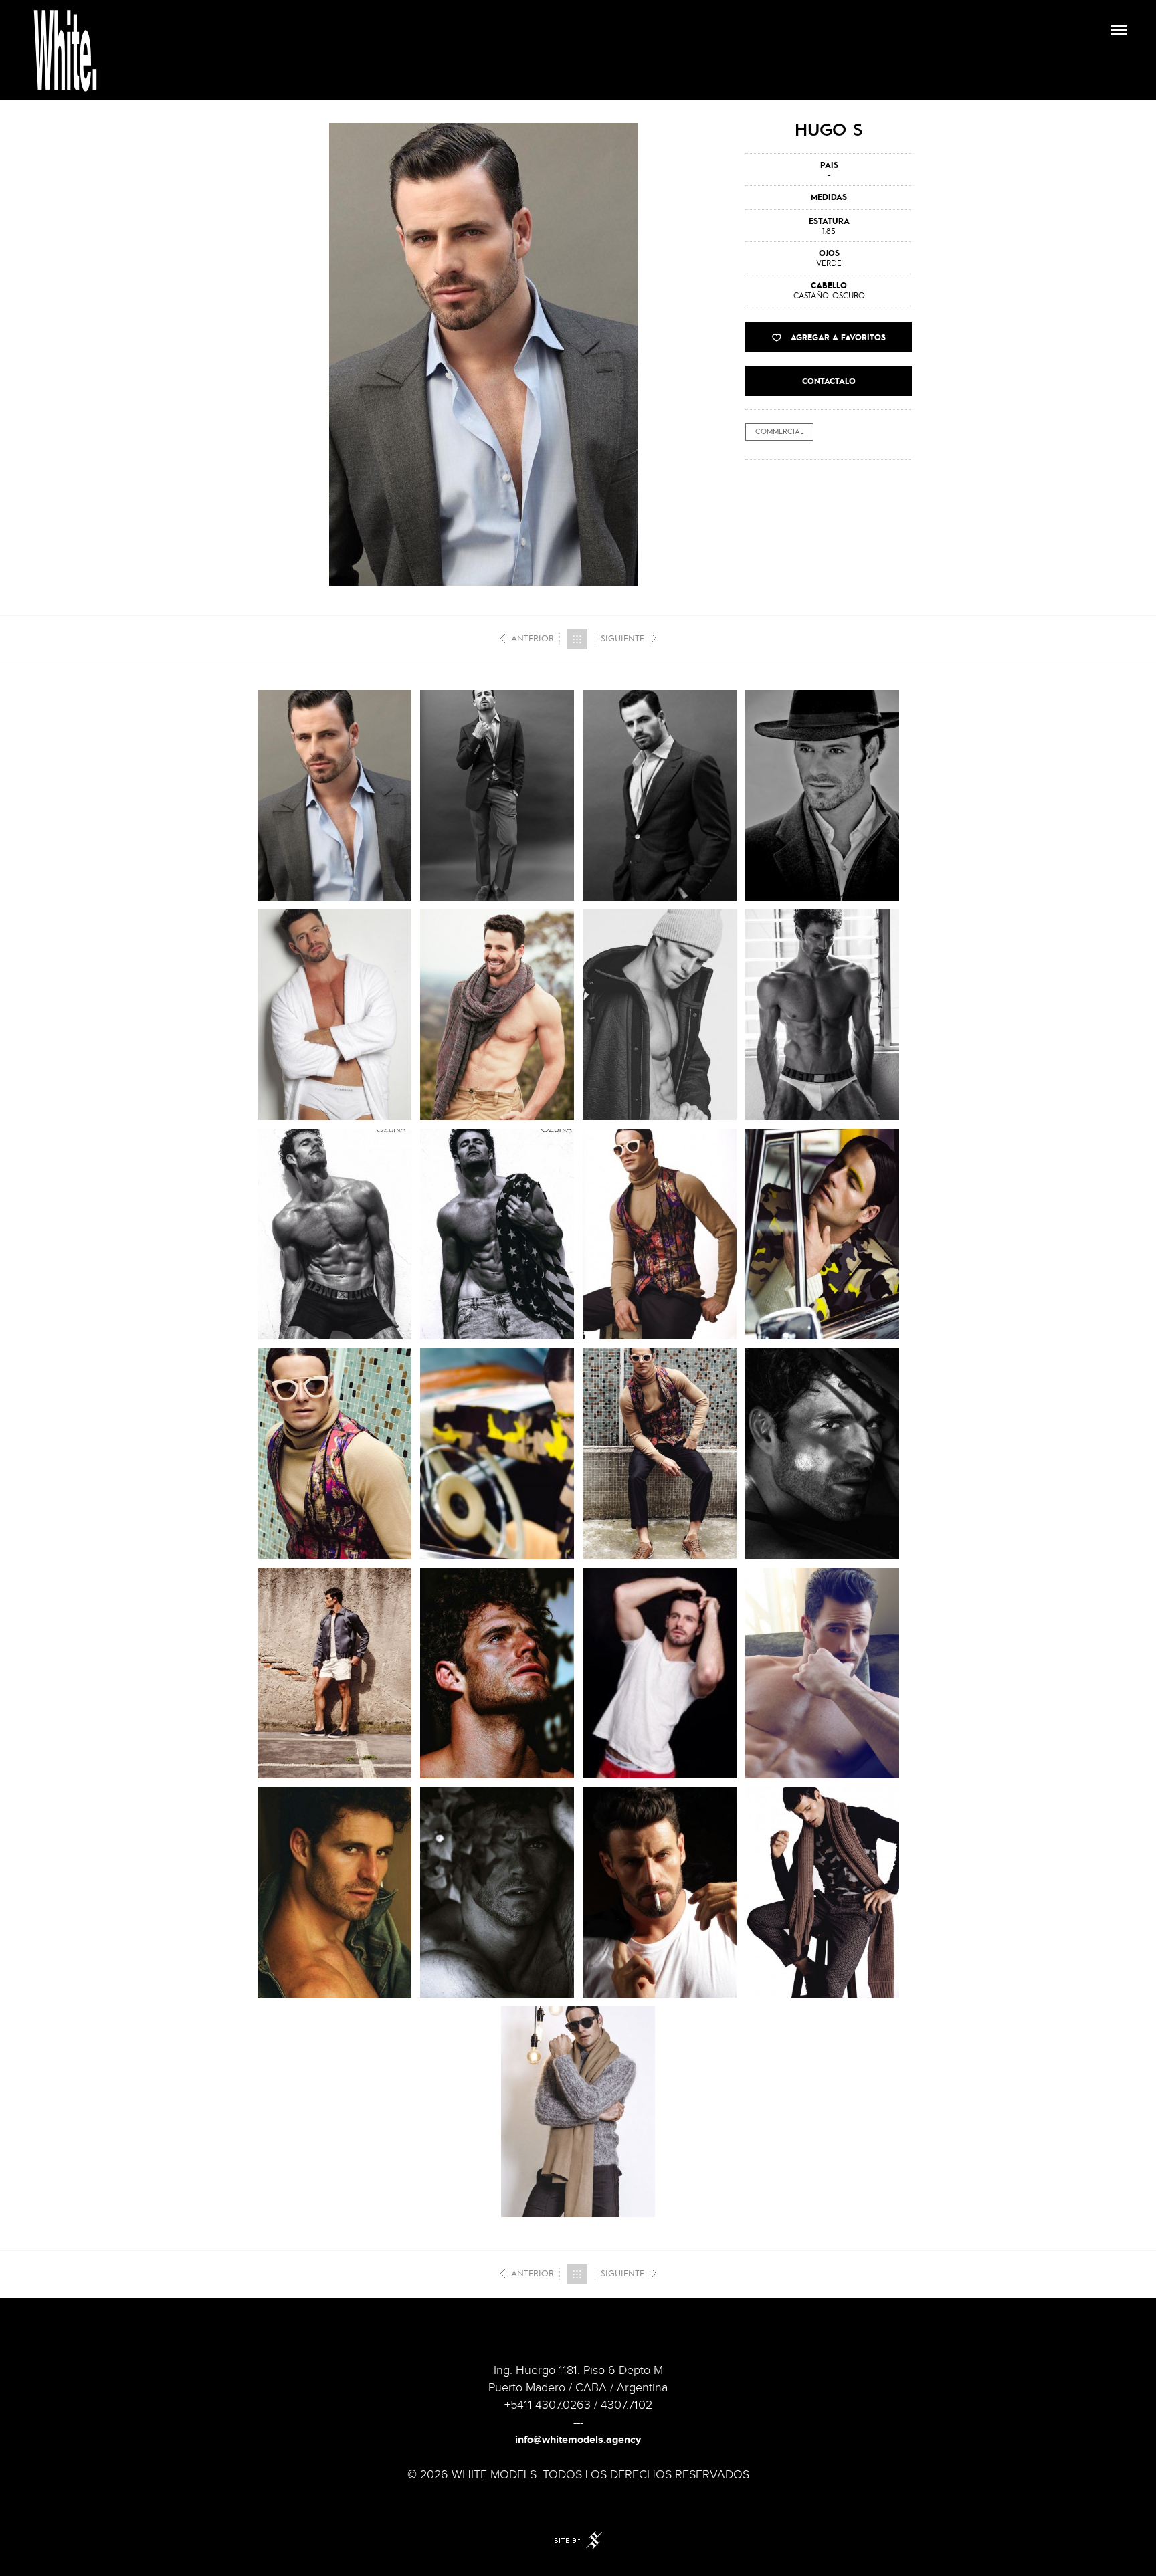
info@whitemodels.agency (578, 2440)
